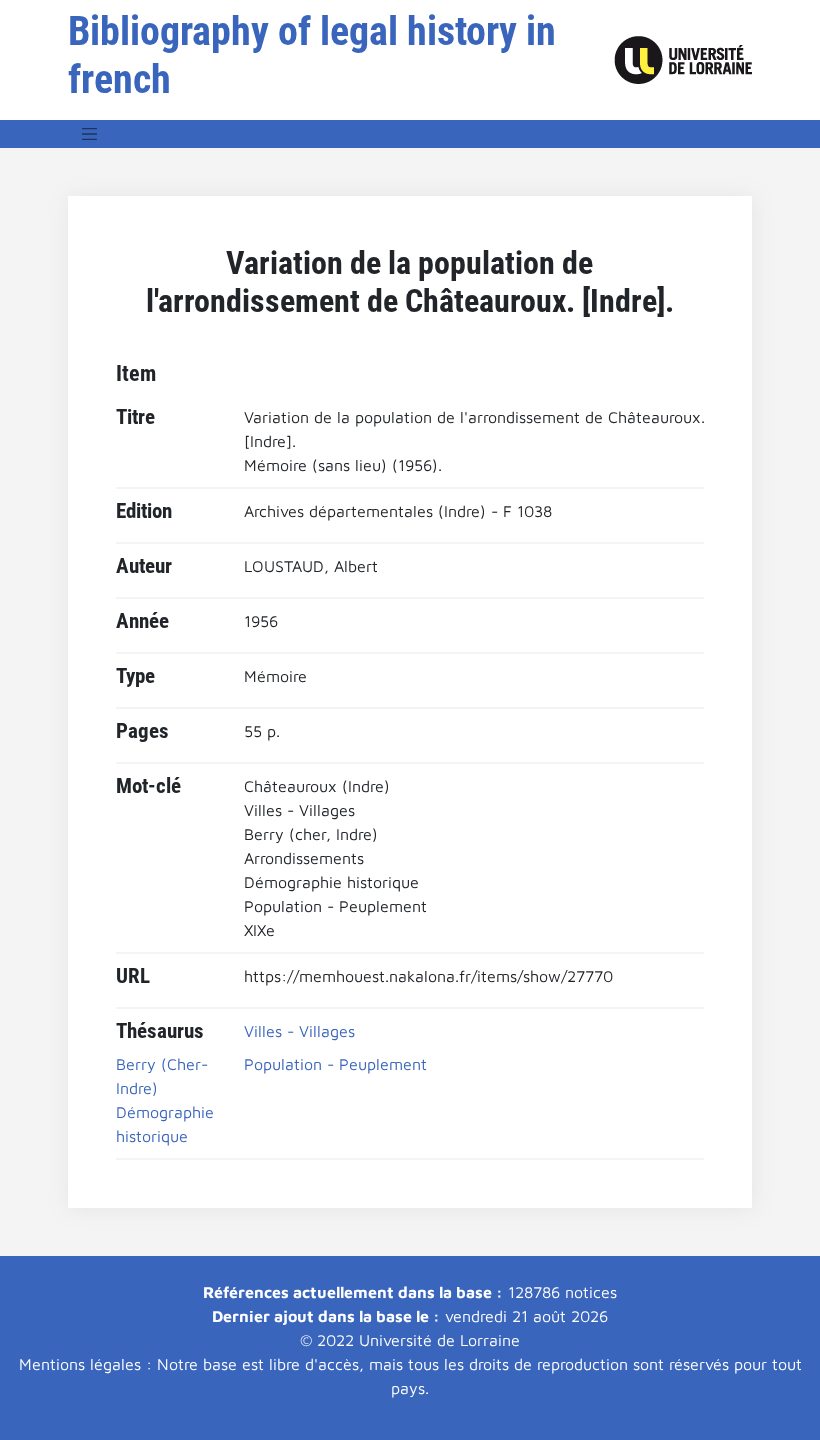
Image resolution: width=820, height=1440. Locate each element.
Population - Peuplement (335, 1064)
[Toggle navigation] (90, 134)
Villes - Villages (299, 1031)
